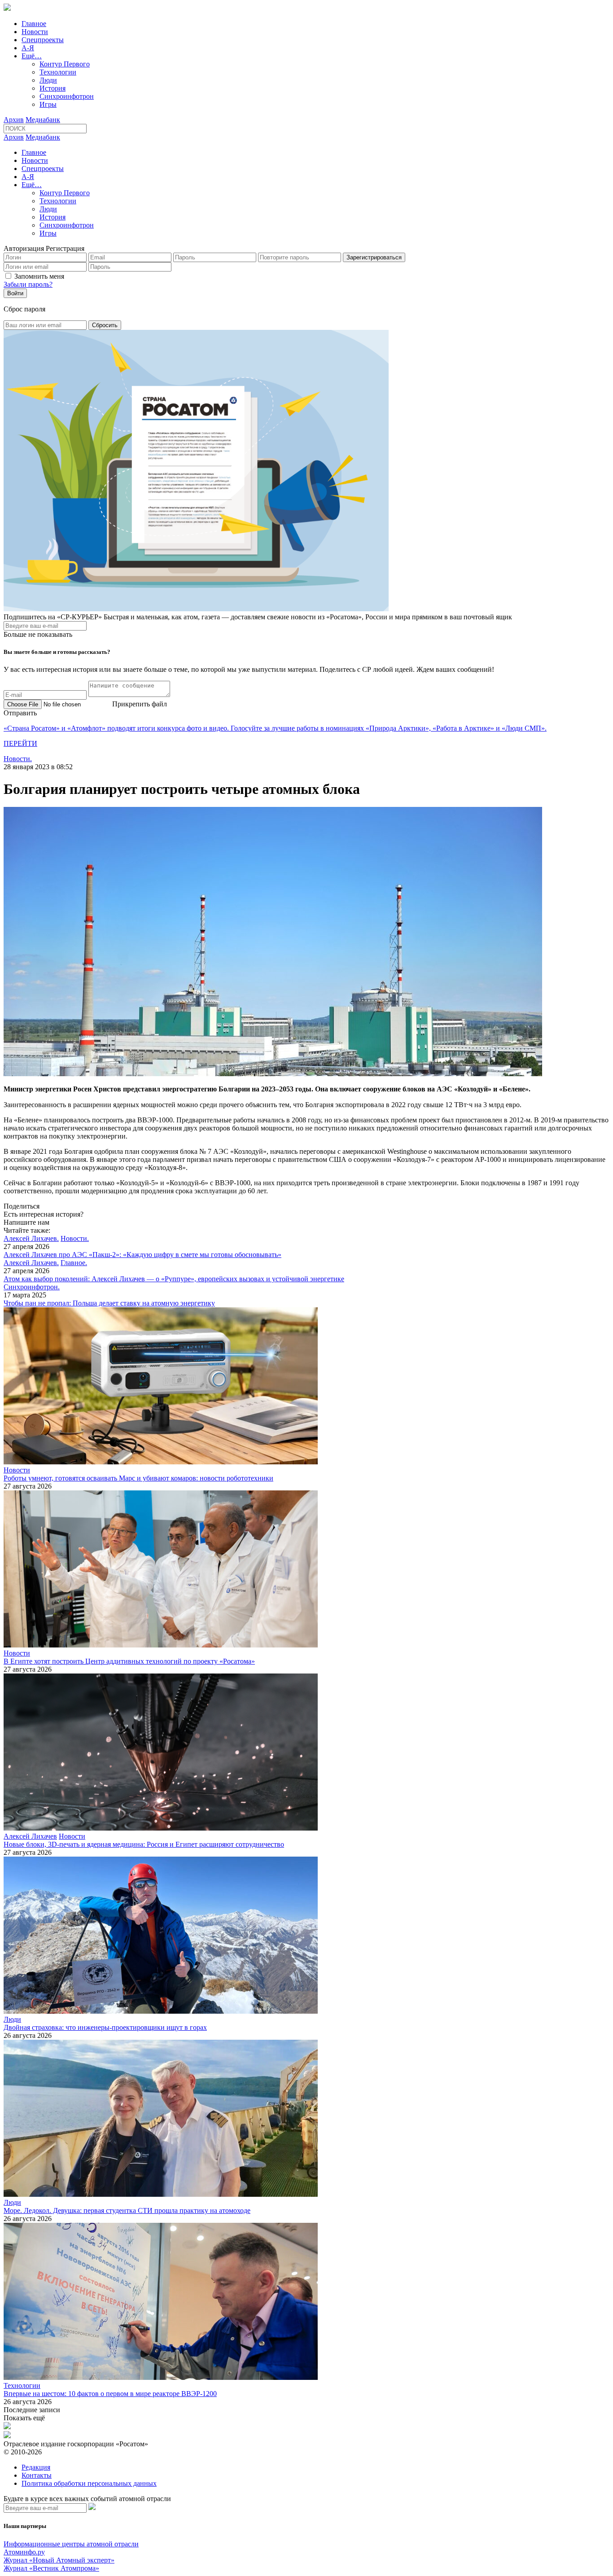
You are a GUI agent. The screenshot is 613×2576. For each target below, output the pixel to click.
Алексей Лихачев (30, 1836)
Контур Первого (65, 64)
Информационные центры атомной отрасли (71, 2544)
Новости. (18, 759)
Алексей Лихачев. (31, 1238)
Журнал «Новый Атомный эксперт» (59, 2560)
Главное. (74, 1263)
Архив (14, 120)
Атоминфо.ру (24, 2552)
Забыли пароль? (28, 284)
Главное (34, 24)
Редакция (36, 2467)
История (53, 88)
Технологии (58, 72)
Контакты (37, 2475)
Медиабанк (43, 120)
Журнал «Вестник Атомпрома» (51, 2568)
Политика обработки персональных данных (89, 2483)
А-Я (28, 48)
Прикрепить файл (140, 704)
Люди (48, 80)
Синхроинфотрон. (32, 1287)
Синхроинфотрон (67, 96)
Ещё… (32, 56)
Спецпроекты (43, 40)
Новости (35, 32)
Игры (48, 104)
